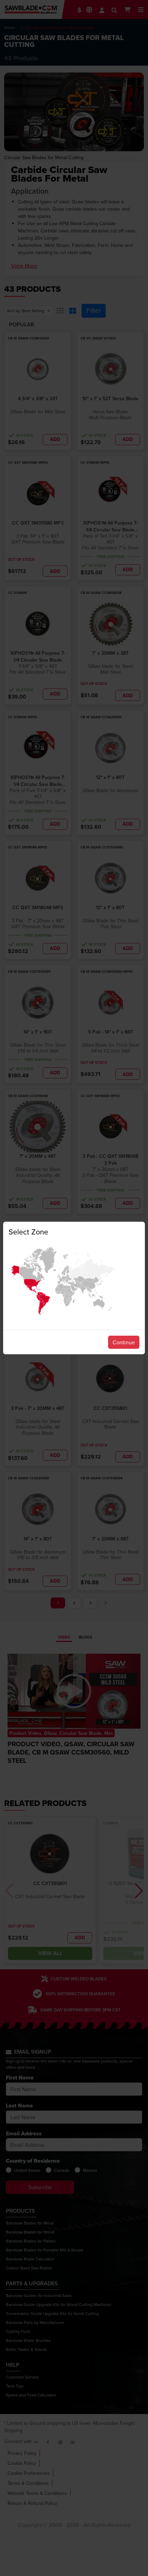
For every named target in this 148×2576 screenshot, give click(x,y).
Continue (124, 1342)
